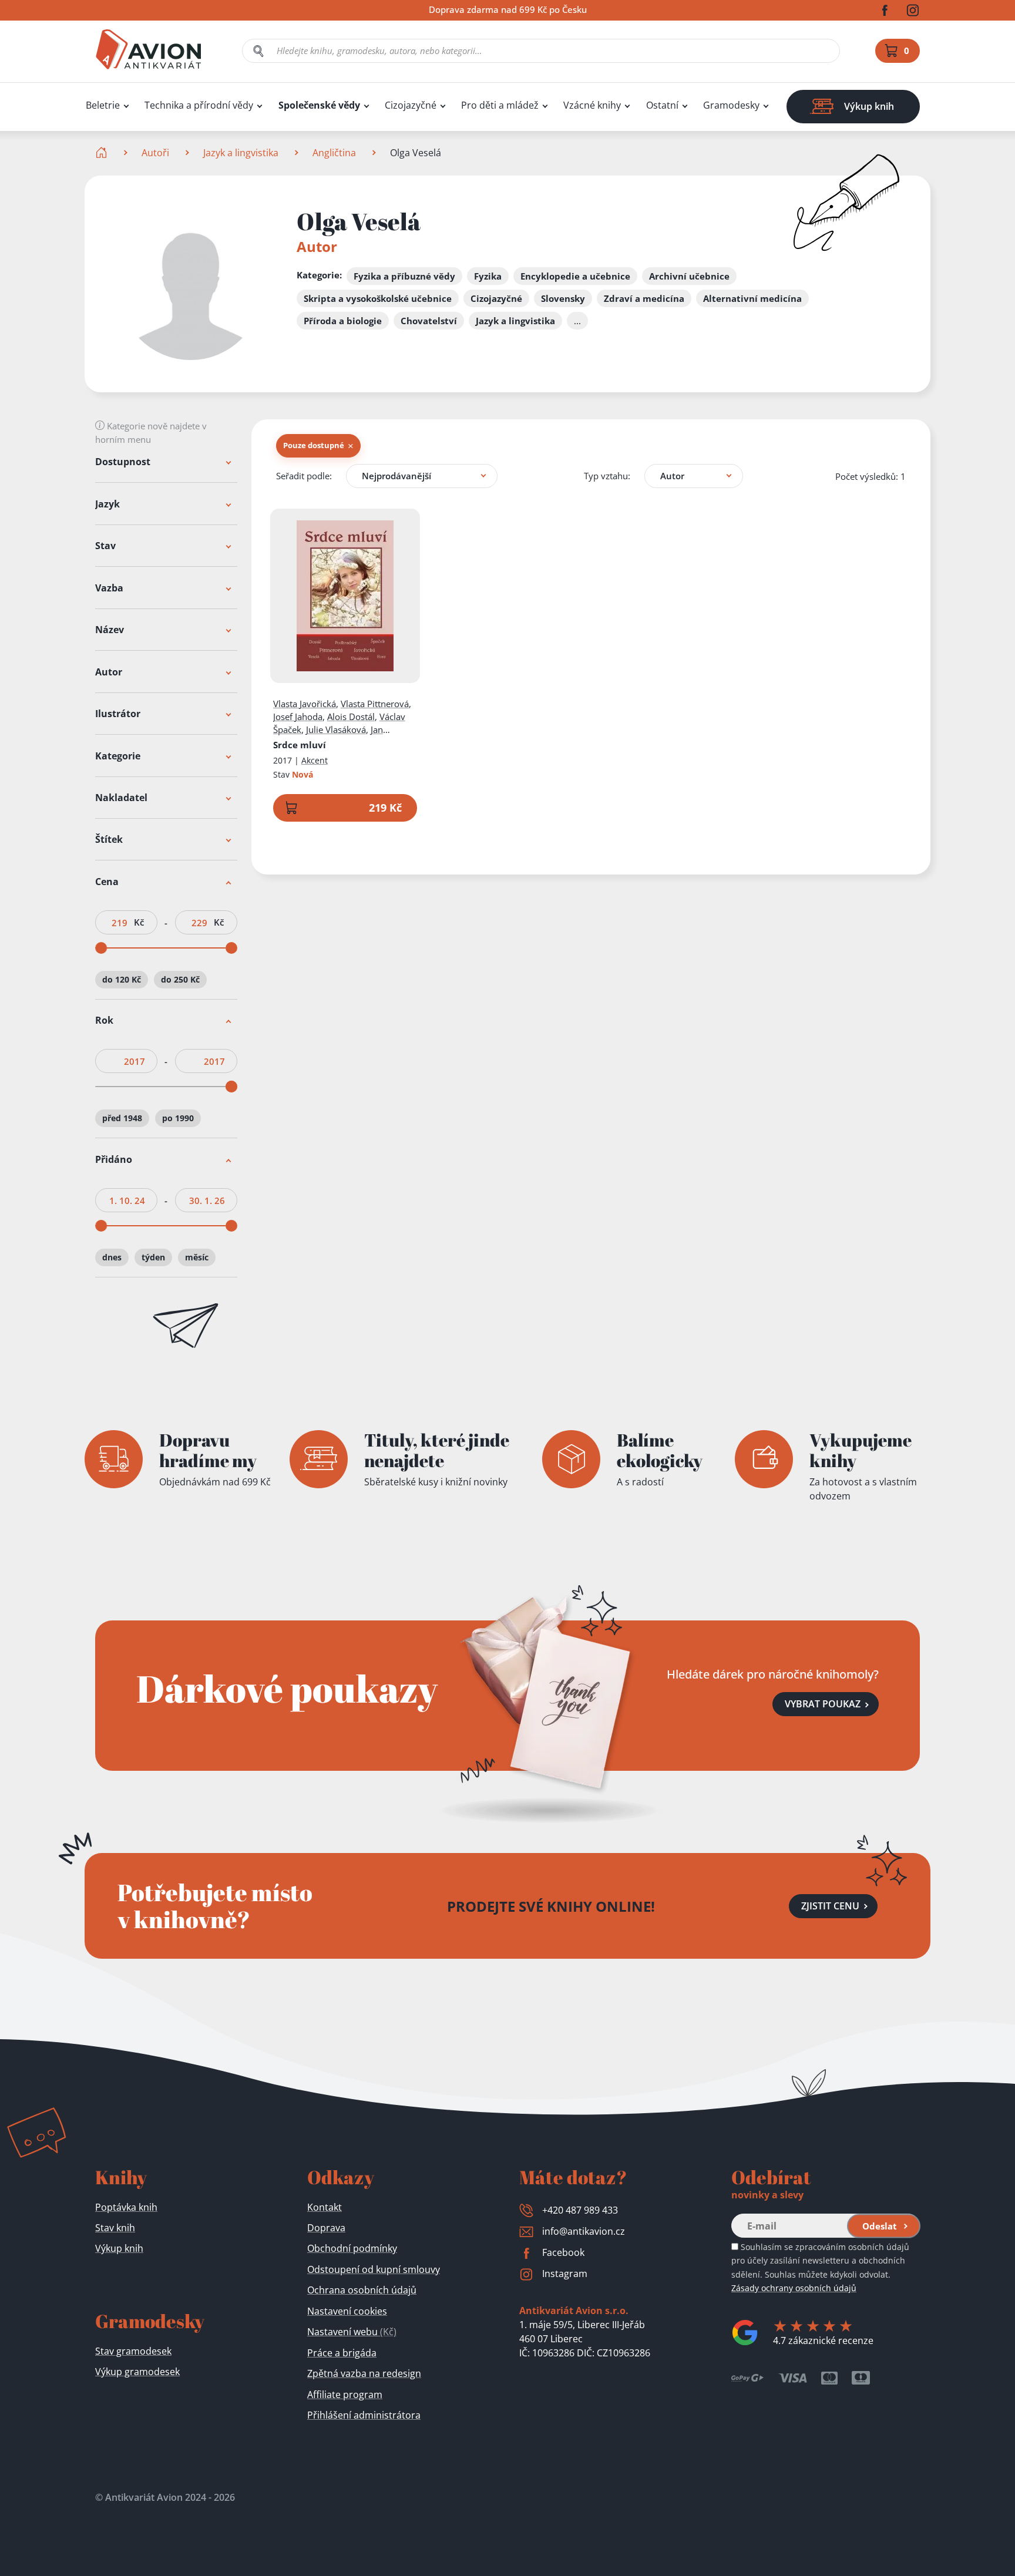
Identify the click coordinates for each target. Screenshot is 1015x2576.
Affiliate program (345, 2395)
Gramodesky (731, 105)
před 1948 (122, 1119)
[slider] (101, 948)
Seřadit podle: (304, 476)
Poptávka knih (126, 2207)
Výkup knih (119, 2248)
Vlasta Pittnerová (375, 704)
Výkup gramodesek (137, 2372)
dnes (112, 1257)
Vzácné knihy (592, 105)
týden (153, 1257)
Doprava (326, 2228)
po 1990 (178, 1119)
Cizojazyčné (411, 105)
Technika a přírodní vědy (199, 105)
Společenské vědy (319, 105)
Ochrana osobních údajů (362, 2290)
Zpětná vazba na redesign (364, 2373)
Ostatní (662, 105)
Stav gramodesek (133, 2351)
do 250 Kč (180, 979)
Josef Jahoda (298, 717)
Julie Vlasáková (336, 729)
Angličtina (334, 153)
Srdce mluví (300, 745)
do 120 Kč (122, 979)
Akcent (315, 760)
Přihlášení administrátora (364, 2415)
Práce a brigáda (342, 2353)
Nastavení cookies (347, 2311)
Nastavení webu (352, 2332)
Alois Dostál (351, 717)
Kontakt (325, 2207)
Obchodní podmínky (352, 2248)
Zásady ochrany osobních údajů (794, 2288)
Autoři (155, 153)
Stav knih (115, 2228)
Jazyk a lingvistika (241, 153)
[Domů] (102, 153)
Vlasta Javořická (305, 704)
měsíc (197, 1257)
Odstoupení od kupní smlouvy (374, 2269)
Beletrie (103, 105)
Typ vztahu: (607, 476)
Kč (139, 922)
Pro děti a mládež (500, 105)
